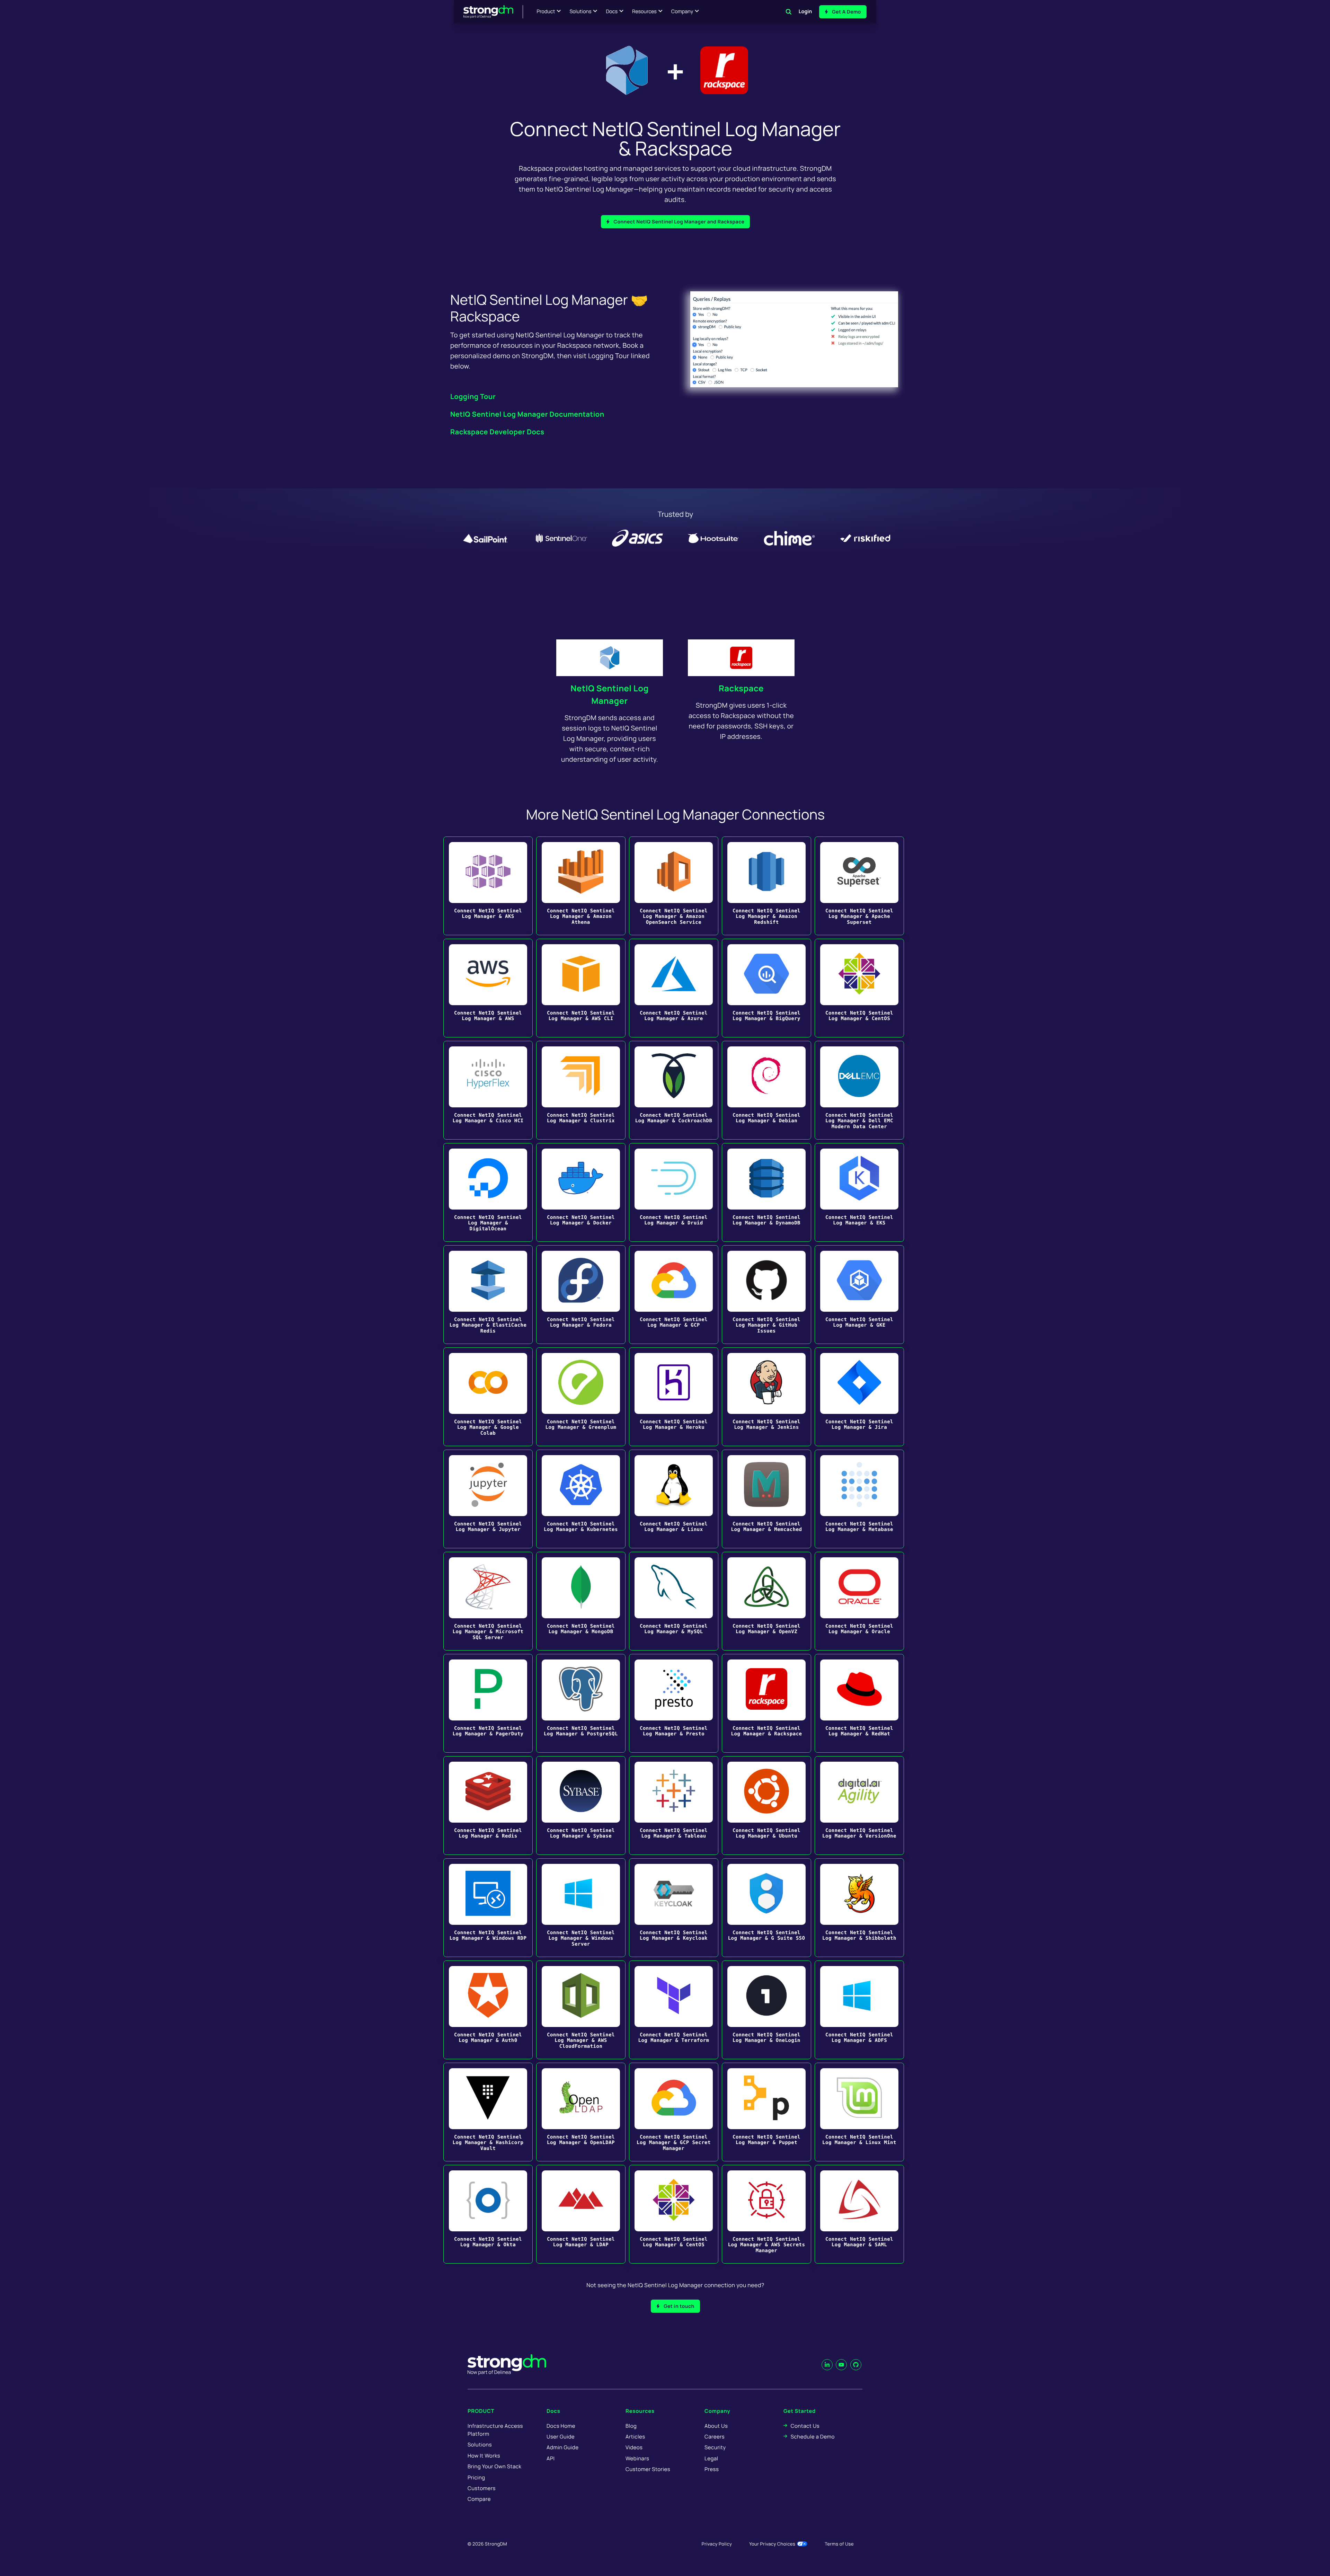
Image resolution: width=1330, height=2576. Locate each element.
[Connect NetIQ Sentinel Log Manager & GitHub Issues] (766, 1295)
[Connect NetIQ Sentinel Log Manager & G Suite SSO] (766, 1908)
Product (546, 12)
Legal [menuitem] (711, 2458)
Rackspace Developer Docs (497, 432)
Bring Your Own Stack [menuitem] (494, 2466)
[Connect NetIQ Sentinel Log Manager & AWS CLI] (581, 988)
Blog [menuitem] (631, 2426)
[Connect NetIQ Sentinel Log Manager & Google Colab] (488, 1397)
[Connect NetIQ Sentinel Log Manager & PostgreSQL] (581, 1703)
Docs (612, 12)
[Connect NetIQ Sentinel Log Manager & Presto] (674, 1703)
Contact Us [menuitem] (805, 2426)
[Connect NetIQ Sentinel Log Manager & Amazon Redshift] (766, 886)
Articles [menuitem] (635, 2437)
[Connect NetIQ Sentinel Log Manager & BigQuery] (766, 988)
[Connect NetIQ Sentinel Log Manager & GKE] (859, 1295)
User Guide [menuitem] (561, 2437)
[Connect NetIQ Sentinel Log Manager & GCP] (674, 1295)
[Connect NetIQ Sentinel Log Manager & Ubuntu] (766, 1805)
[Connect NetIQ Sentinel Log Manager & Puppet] (766, 2112)
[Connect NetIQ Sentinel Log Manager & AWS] (488, 988)
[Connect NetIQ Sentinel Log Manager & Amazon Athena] (581, 886)
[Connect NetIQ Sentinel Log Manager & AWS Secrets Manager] (766, 2214)
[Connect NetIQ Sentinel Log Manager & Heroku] (674, 1397)
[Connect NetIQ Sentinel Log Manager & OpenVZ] (766, 1601)
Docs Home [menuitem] (561, 2426)
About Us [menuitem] (716, 2426)
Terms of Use (839, 2544)
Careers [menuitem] (715, 2437)
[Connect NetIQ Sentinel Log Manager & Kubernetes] (581, 1499)
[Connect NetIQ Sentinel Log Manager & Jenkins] (766, 1397)
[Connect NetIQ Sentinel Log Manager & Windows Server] (581, 1908)
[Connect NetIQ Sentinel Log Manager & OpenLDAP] (581, 2112)
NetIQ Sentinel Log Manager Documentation (527, 414)
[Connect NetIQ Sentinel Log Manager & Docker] (581, 1192)
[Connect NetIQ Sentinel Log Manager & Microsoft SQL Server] (488, 1601)
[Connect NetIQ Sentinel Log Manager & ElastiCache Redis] (488, 1295)
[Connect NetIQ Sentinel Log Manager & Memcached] (766, 1499)
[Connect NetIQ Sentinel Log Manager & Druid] (674, 1192)
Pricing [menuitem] (476, 2477)
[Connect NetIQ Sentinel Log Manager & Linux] (674, 1499)
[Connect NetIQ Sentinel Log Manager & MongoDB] (581, 1601)
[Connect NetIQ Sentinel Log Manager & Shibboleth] (859, 1908)
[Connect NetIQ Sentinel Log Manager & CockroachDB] (674, 1090)
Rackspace (741, 688)
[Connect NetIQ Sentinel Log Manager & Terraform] (674, 2010)
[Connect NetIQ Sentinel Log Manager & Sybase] (581, 1805)
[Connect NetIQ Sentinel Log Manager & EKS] (859, 1192)
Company (682, 12)
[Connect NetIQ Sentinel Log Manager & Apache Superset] (859, 886)
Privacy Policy (717, 2544)
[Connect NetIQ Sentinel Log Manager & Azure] (674, 988)
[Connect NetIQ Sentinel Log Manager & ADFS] (859, 2010)
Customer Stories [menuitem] (648, 2469)
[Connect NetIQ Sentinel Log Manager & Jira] (859, 1397)
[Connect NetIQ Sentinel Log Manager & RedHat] (859, 1703)
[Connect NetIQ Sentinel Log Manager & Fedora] (581, 1295)
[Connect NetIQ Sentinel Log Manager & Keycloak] (674, 1908)
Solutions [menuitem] (480, 2445)
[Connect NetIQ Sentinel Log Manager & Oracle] (859, 1601)
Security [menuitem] (715, 2447)
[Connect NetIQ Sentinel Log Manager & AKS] (488, 886)
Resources (644, 12)
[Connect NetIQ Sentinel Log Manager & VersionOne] (859, 1805)
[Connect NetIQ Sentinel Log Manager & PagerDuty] (488, 1703)
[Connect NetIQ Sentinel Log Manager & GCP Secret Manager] (674, 2112)
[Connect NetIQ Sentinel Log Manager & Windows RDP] (488, 1908)
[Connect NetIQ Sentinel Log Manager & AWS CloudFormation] (581, 2010)
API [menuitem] (551, 2458)
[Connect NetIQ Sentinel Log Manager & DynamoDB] (766, 1192)
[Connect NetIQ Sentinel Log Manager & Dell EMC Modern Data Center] (859, 1090)
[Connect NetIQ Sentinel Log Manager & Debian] (766, 1090)
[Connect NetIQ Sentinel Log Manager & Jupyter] (488, 1499)
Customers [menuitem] (482, 2488)
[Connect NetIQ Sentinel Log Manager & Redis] (488, 1805)
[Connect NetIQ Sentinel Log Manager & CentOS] (859, 988)
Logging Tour (473, 396)
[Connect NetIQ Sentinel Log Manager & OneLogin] (766, 2010)
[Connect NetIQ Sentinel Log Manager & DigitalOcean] (488, 1192)
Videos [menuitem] (634, 2447)
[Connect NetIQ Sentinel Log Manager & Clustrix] (581, 1090)
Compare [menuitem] (479, 2499)
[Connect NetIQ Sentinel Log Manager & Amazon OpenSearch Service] (674, 886)
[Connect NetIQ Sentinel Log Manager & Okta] (488, 2214)
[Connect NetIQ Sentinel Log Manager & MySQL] (674, 1601)
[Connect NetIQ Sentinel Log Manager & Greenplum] (581, 1397)
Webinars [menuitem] (637, 2458)
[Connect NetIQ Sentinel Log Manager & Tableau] (674, 1805)
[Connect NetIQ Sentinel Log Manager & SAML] (859, 2214)
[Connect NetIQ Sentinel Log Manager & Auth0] (488, 2010)
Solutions (580, 12)
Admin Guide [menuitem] (562, 2447)
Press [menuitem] (712, 2469)
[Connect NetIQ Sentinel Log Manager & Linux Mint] (859, 2112)
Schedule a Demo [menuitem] (813, 2437)
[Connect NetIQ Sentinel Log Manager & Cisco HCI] (488, 1090)
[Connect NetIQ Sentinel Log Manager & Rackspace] (766, 1703)
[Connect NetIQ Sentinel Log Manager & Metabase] (859, 1499)
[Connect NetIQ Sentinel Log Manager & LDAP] (581, 2214)
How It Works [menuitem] (484, 2456)
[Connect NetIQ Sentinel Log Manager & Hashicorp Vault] (488, 2112)
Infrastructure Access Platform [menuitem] (495, 2430)
